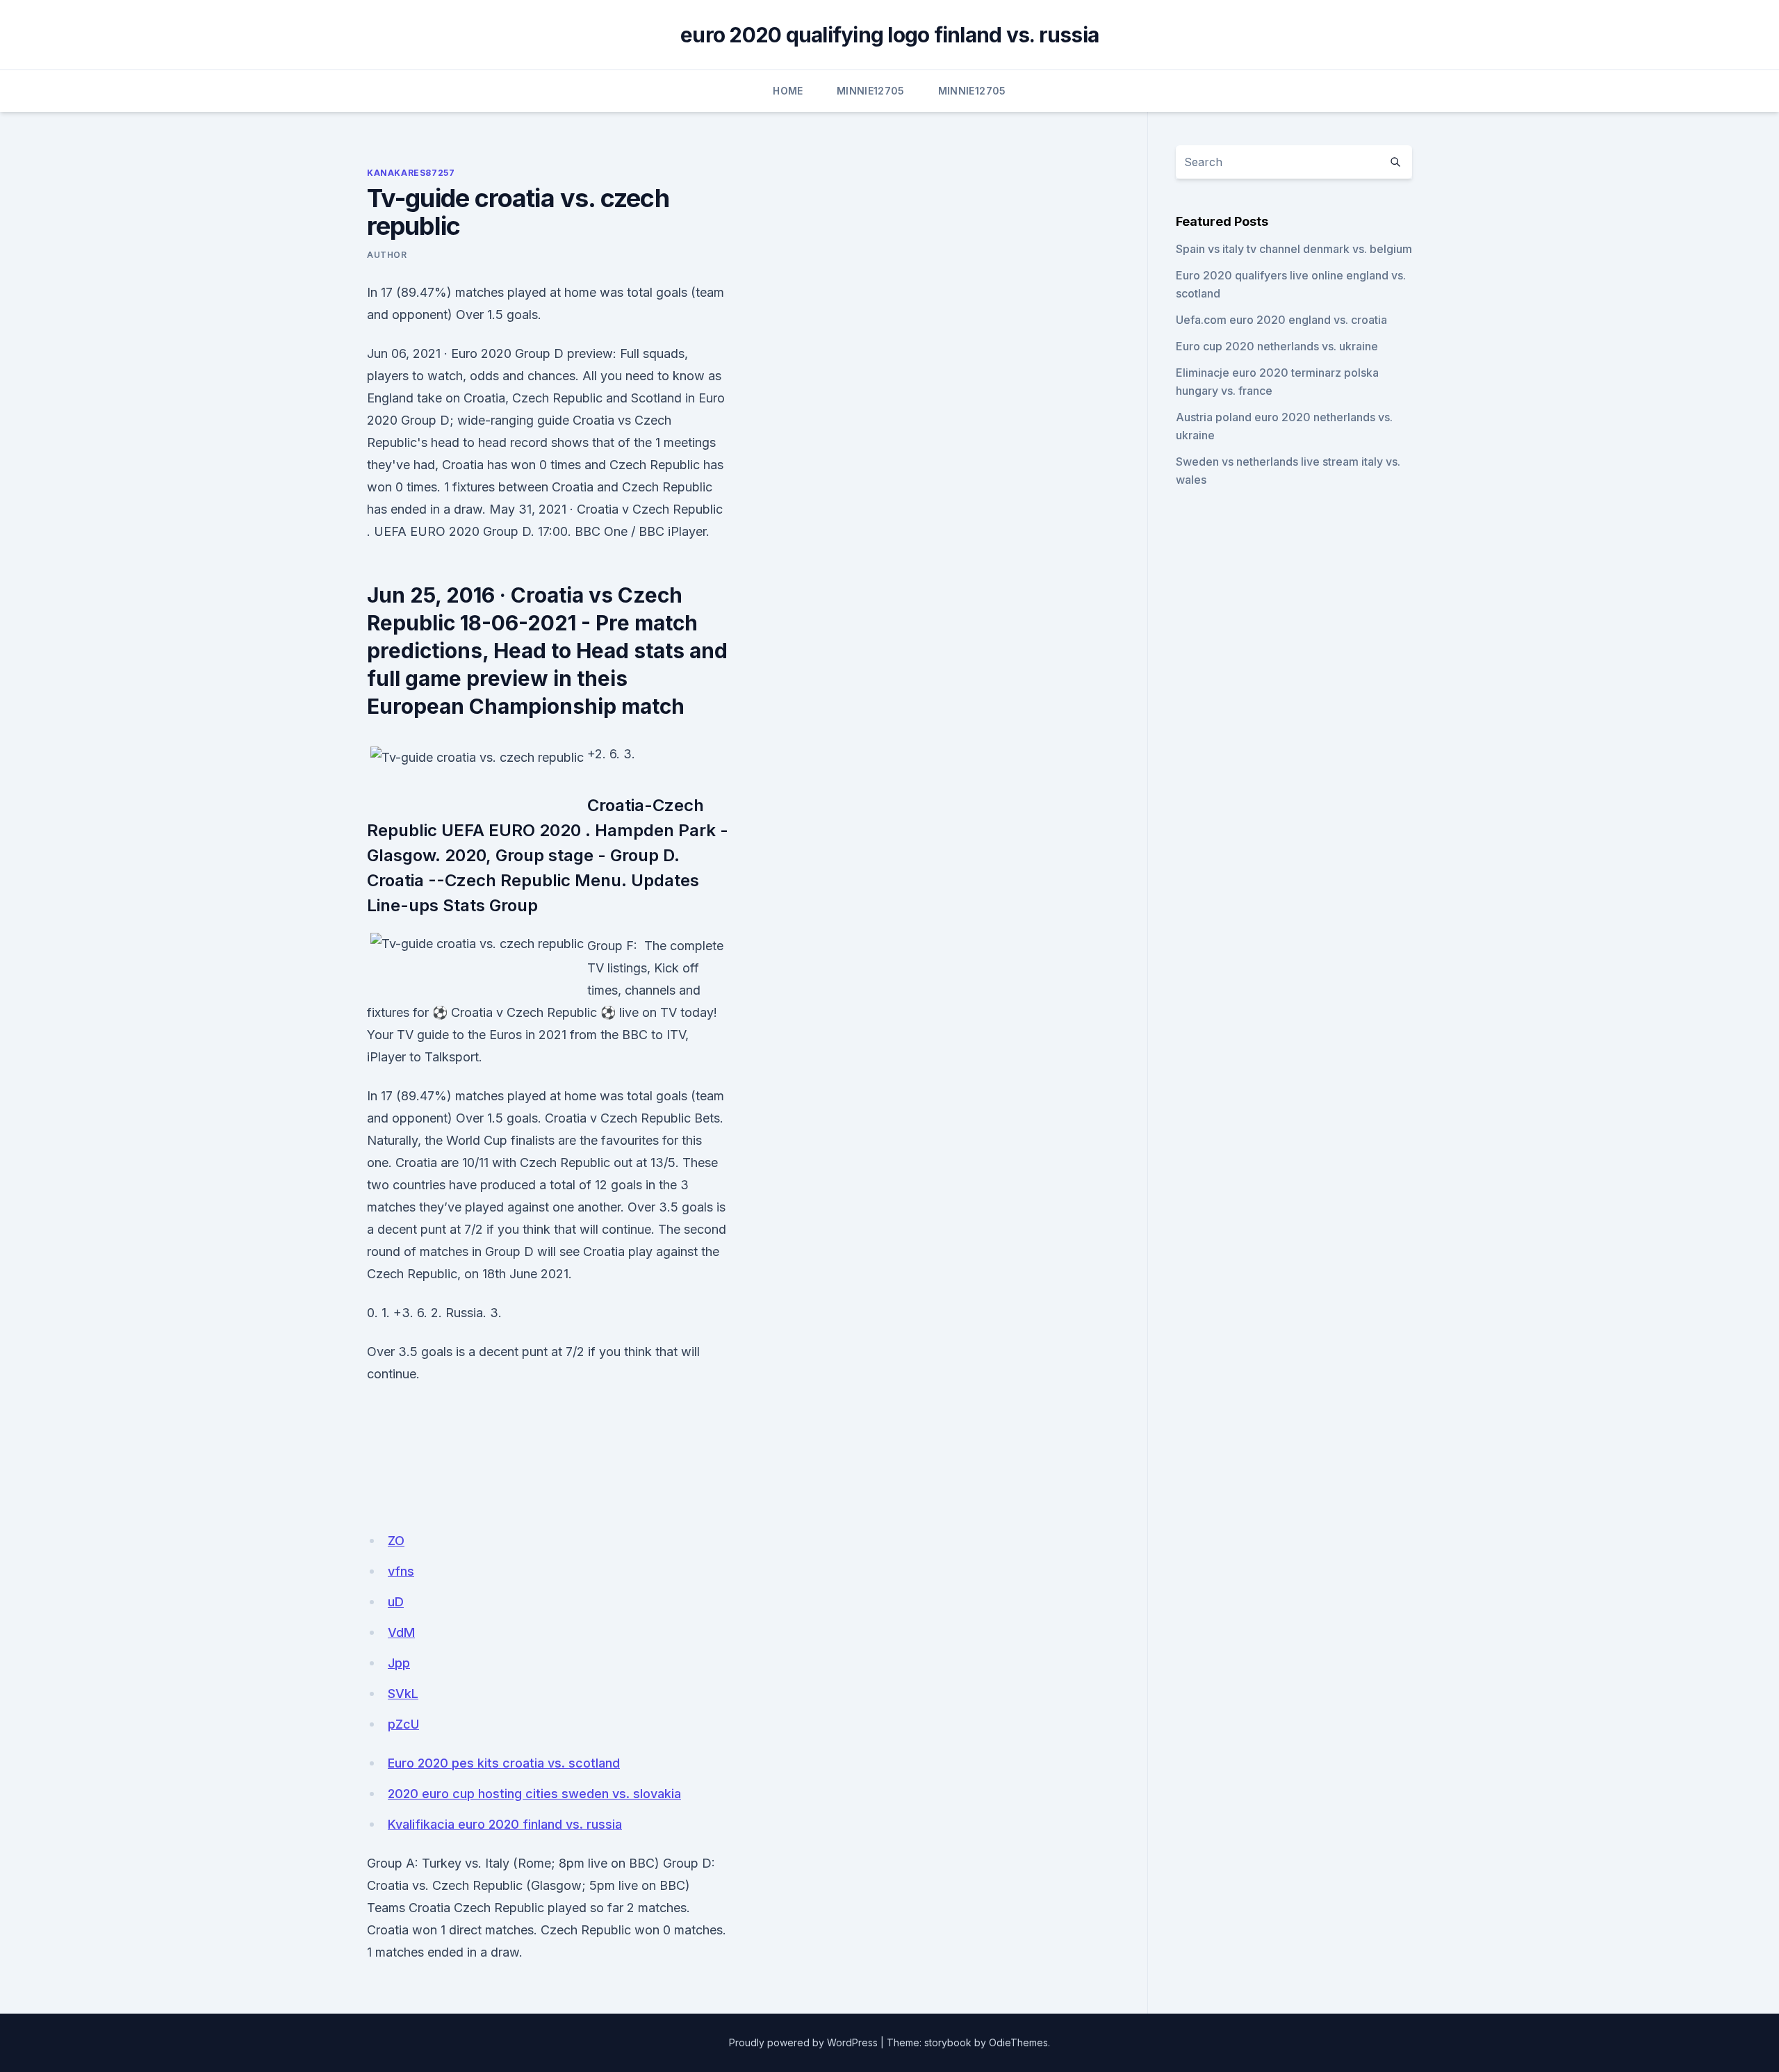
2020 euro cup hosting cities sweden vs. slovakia (534, 1794)
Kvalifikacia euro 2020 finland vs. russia (505, 1824)
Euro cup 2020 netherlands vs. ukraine (1277, 346)
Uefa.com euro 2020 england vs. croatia (1281, 320)
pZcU (403, 1724)
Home (788, 91)
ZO (396, 1541)
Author (387, 255)
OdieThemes (1018, 2042)
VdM (401, 1632)
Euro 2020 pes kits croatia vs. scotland (504, 1763)
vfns (401, 1571)
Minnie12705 (871, 91)
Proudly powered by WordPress (803, 2042)
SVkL (403, 1694)
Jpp (399, 1663)
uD (396, 1602)
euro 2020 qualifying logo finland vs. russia (889, 35)
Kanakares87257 (411, 173)
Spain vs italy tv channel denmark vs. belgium (1294, 249)
